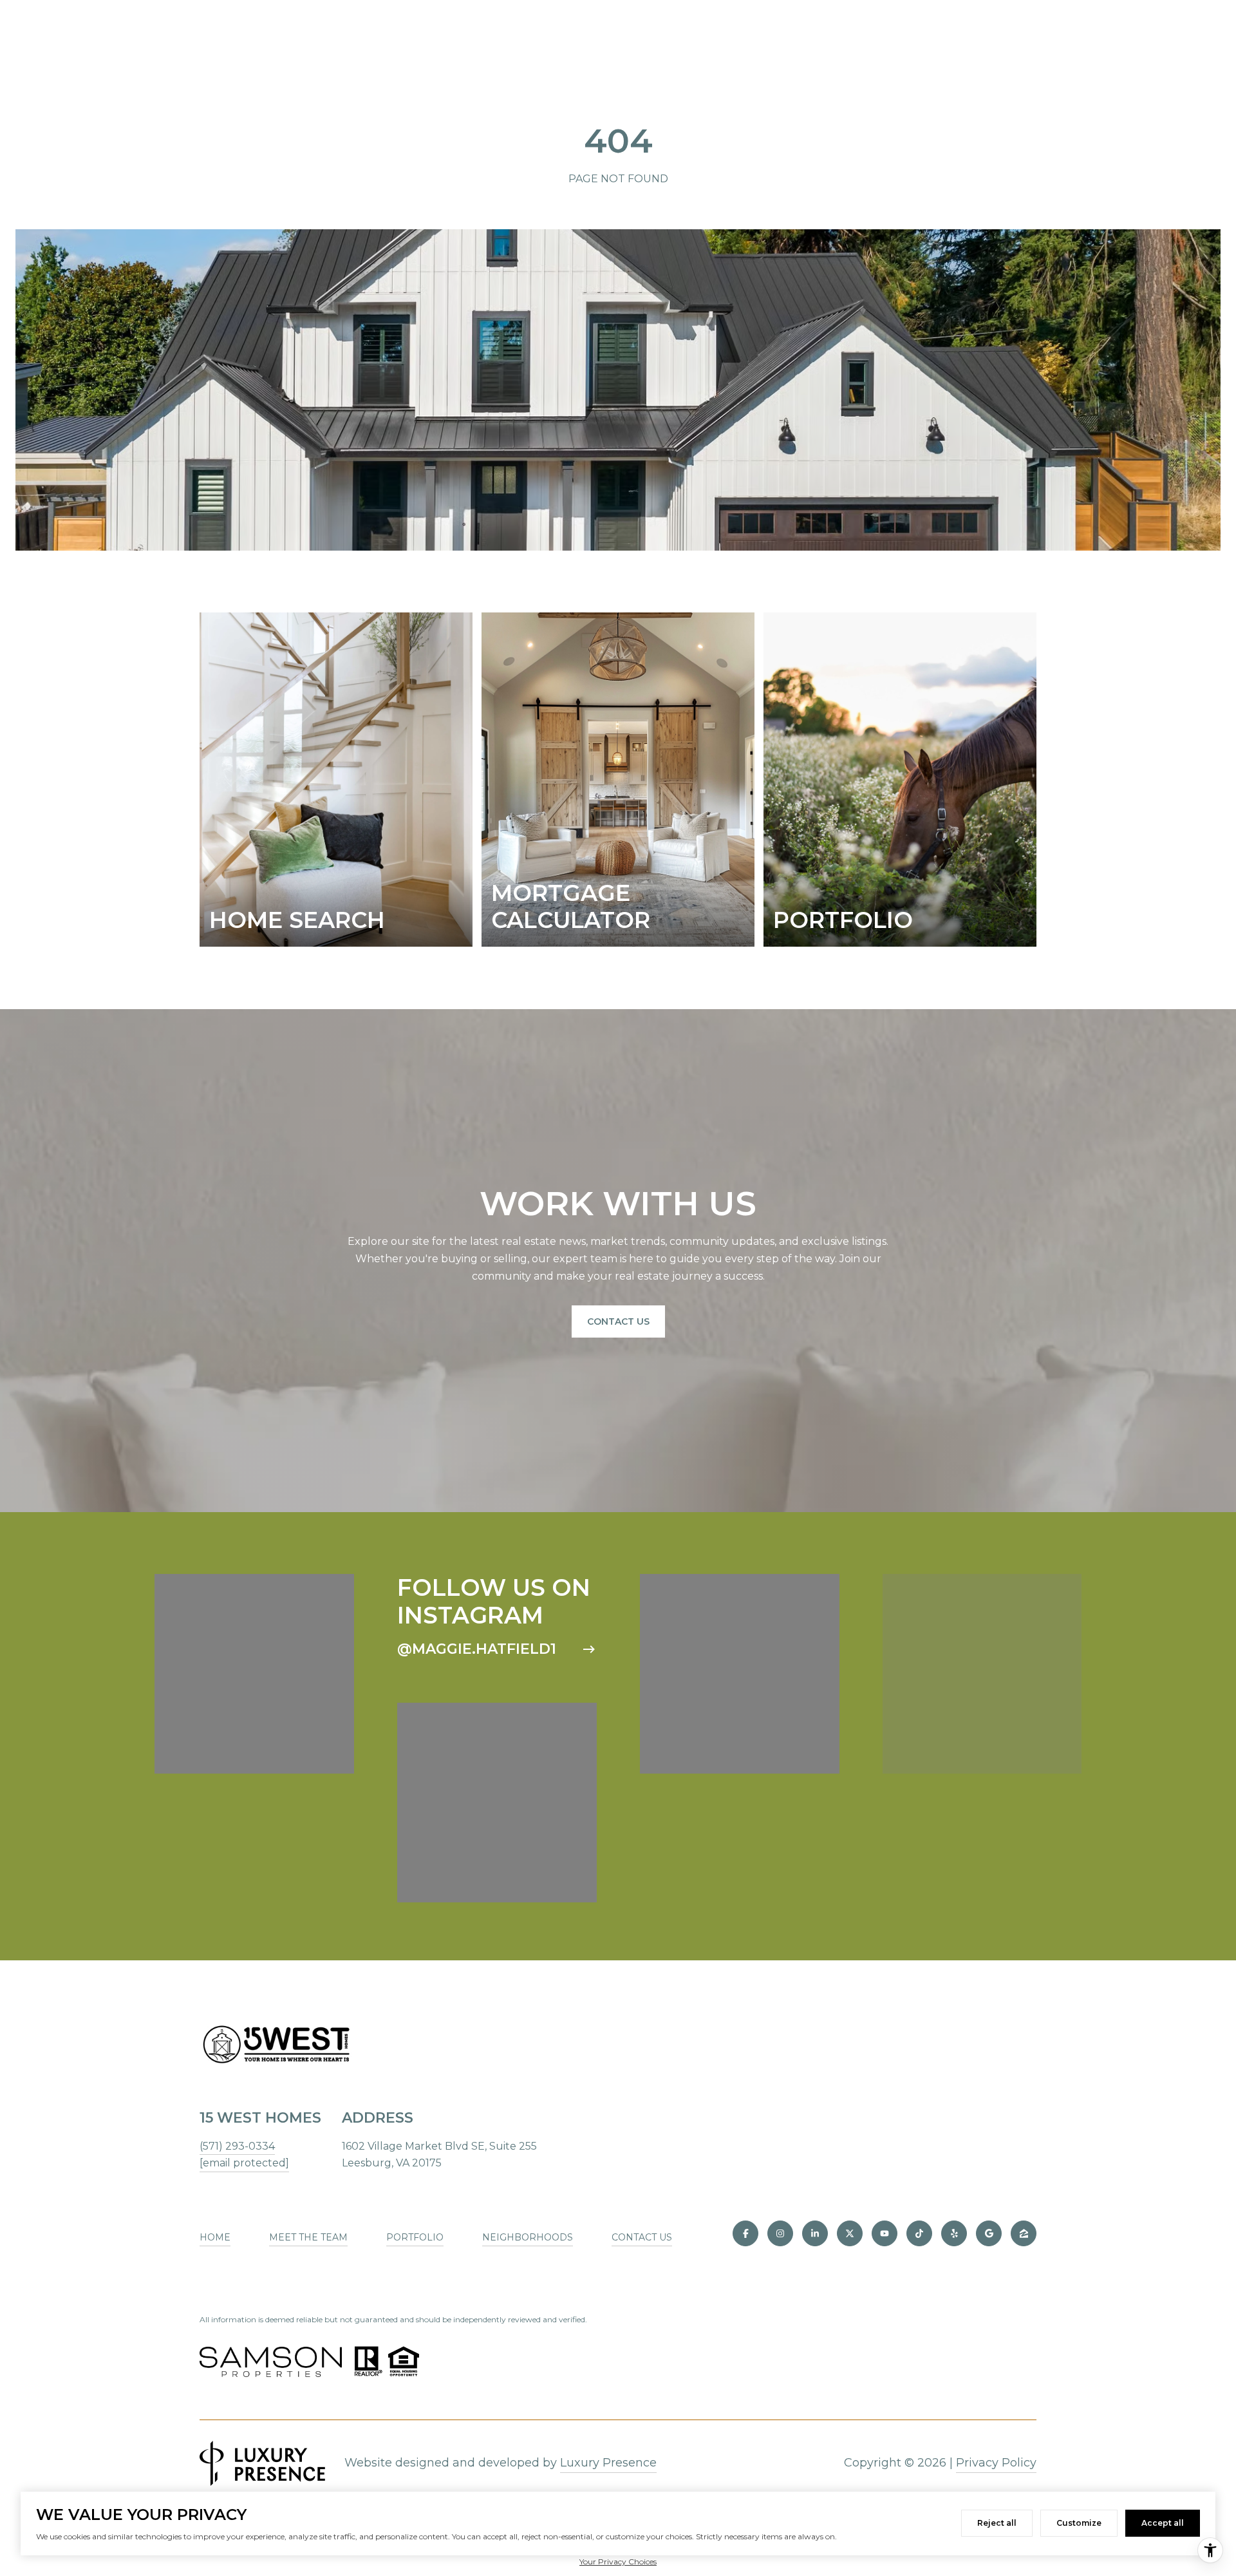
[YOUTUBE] (885, 2233)
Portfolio (415, 2237)
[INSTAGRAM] (780, 2233)
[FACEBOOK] (745, 2233)
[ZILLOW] (1024, 2233)
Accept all (1163, 2523)
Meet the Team (308, 2237)
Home (215, 2237)
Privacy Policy (996, 2463)
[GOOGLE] (989, 2233)
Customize (1079, 2523)
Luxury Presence (608, 2463)
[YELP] (954, 2233)
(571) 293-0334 (237, 2146)
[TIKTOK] (919, 2233)
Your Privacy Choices (618, 2562)
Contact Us (618, 1321)
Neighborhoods (528, 2237)
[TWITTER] (850, 2233)
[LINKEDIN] (815, 2233)
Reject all (997, 2523)
